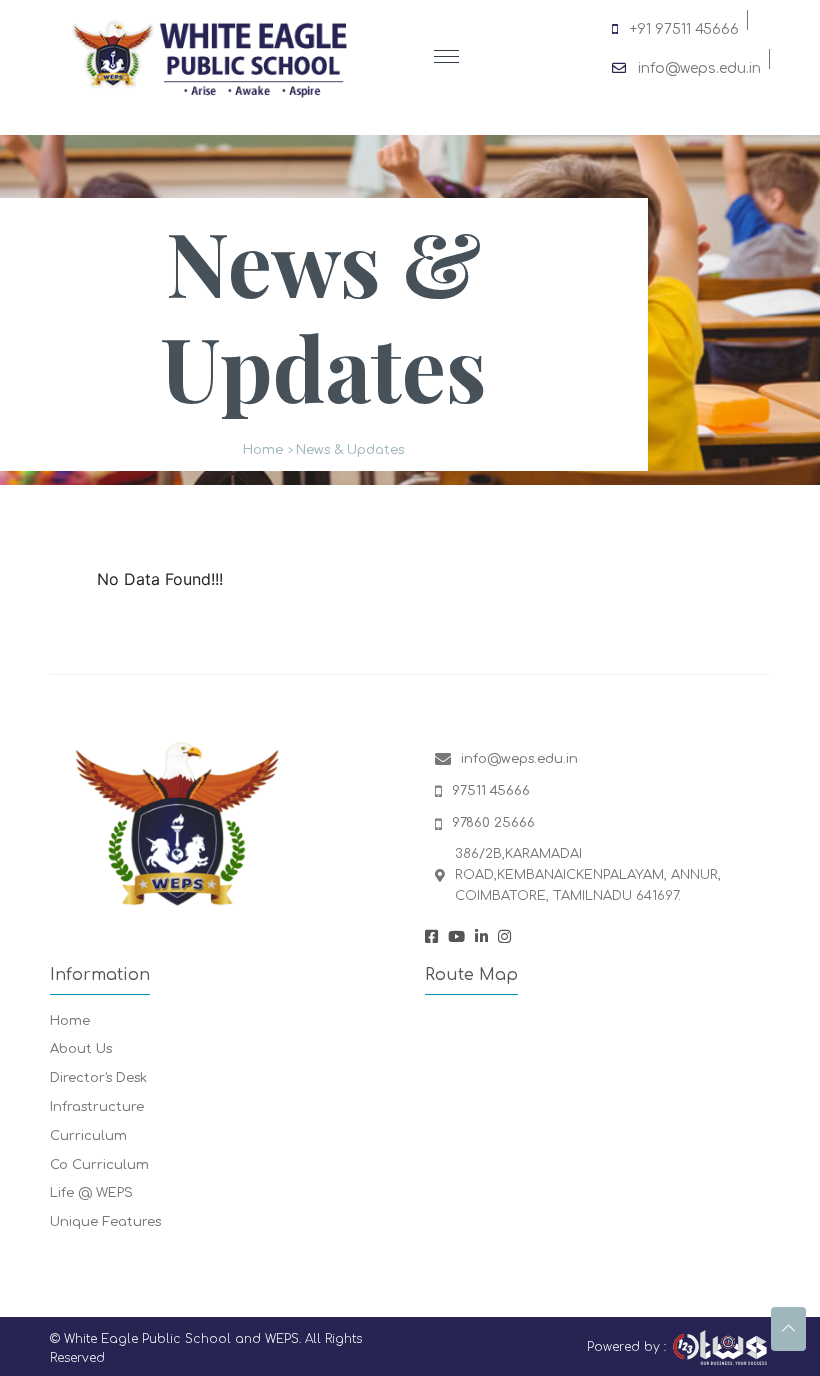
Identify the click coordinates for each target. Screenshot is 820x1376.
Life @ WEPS (91, 1193)
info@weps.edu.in (699, 65)
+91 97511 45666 (684, 26)
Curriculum (88, 1136)
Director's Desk (98, 1078)
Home (263, 450)
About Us (81, 1049)
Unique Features (105, 1222)
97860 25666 (493, 823)
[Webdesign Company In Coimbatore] (720, 1347)
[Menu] (446, 57)
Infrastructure (97, 1107)
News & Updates (350, 450)
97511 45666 (491, 791)
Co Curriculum (99, 1165)
